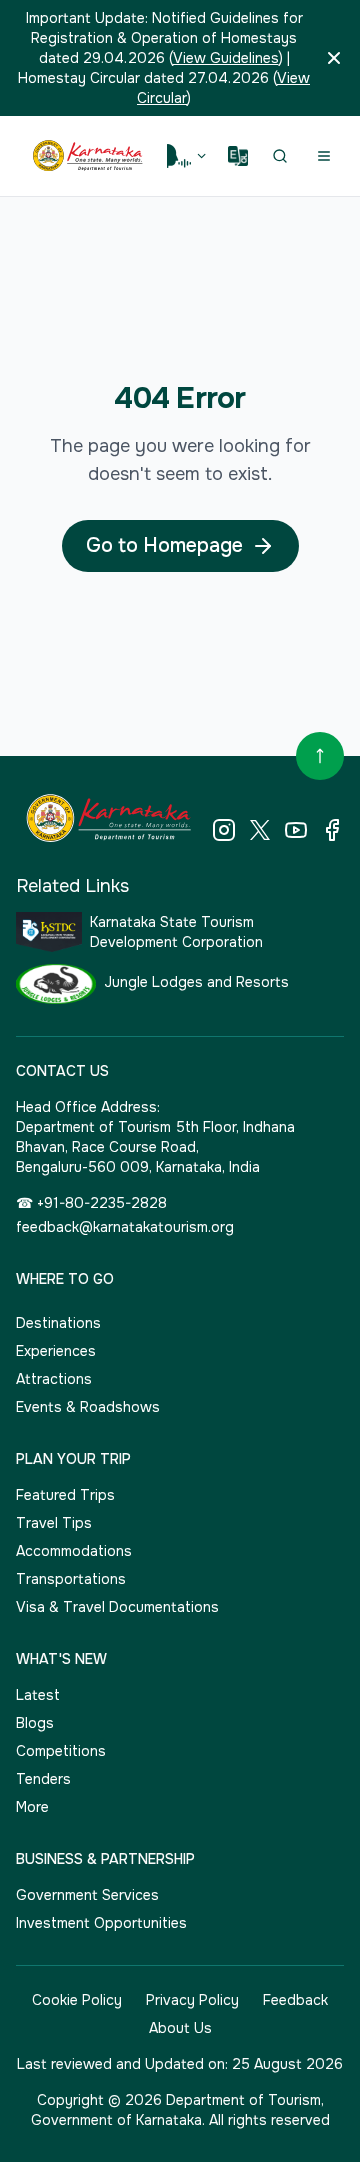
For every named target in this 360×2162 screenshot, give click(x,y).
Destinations (58, 1323)
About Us (180, 2028)
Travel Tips (54, 1523)
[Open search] (280, 156)
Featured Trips (65, 1495)
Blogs (35, 1723)
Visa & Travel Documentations (117, 1607)
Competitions (61, 1751)
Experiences (56, 1351)
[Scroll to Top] (320, 756)
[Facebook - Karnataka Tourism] (332, 830)
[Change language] (238, 156)
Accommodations (74, 1551)
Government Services (87, 1895)
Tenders (43, 1779)
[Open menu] (324, 156)
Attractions (54, 1379)
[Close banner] (334, 58)
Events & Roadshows (88, 1407)
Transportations (71, 1579)
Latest (38, 1695)
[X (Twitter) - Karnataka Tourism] (260, 830)
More (32, 1807)
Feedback (295, 2000)
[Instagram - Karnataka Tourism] (224, 830)
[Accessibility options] (187, 156)
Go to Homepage (164, 545)
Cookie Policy (77, 2000)
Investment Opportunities (101, 1923)
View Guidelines (226, 58)
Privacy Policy (192, 2000)
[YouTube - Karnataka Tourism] (296, 830)
